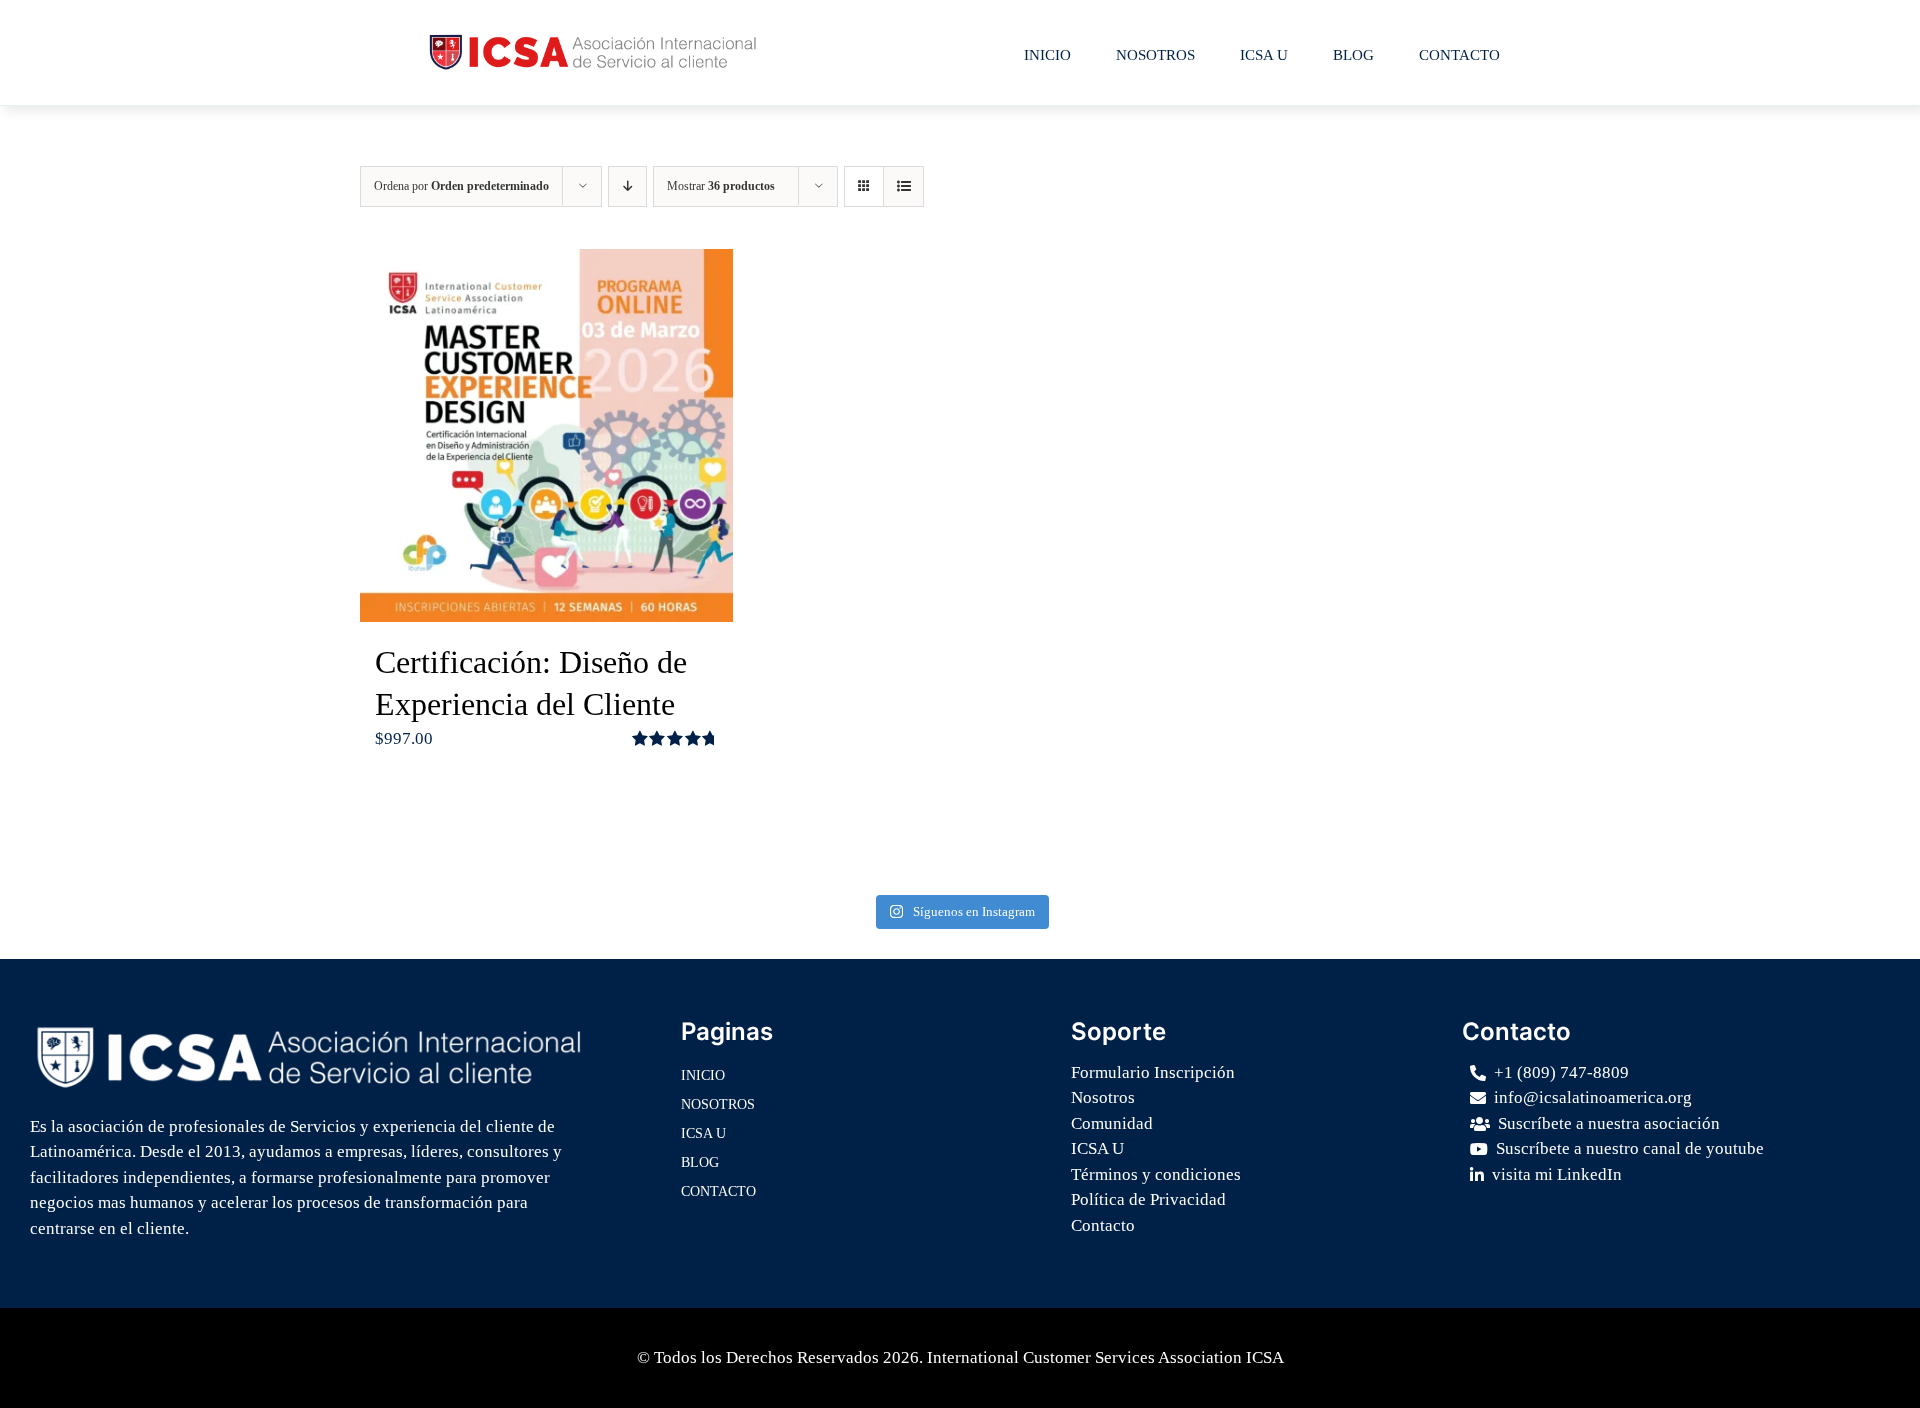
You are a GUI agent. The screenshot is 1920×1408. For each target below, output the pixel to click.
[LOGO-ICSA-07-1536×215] (309, 1027)
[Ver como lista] (903, 186)
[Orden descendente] (627, 186)
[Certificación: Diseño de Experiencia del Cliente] (546, 435)
